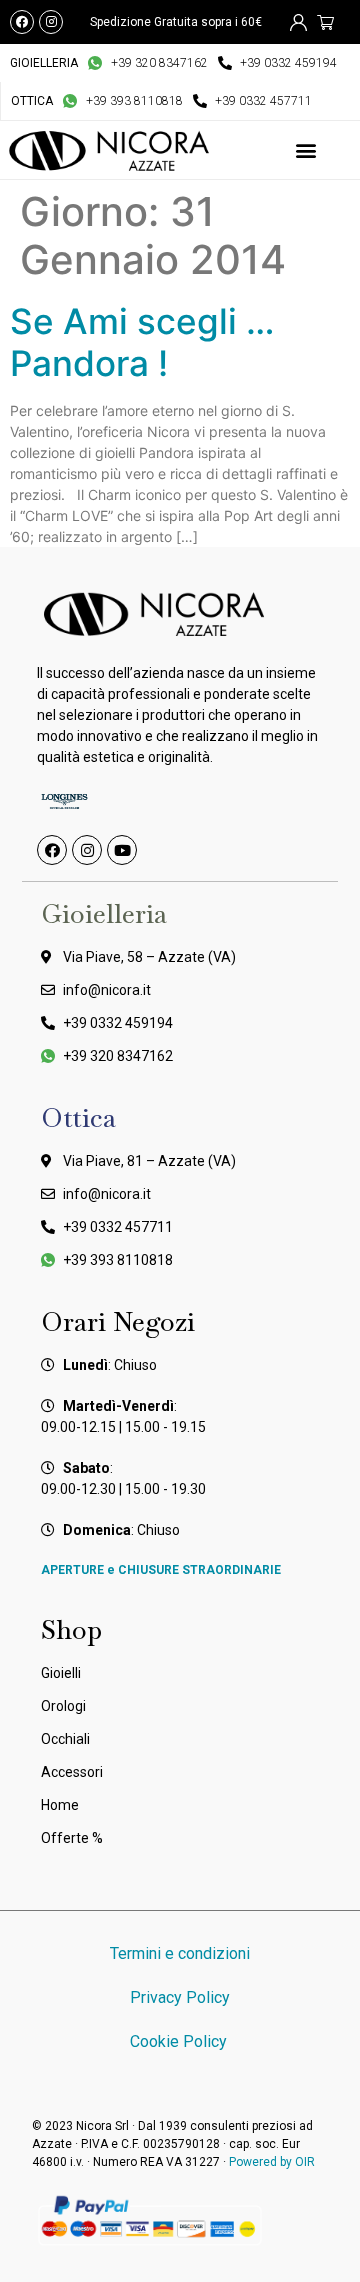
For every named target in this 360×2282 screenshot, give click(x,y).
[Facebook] (22, 22)
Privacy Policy (180, 1997)
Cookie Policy (180, 2041)
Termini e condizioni (180, 1953)
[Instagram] (51, 22)
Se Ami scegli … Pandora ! (142, 342)
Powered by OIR (272, 2162)
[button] (306, 150)
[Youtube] (122, 850)
